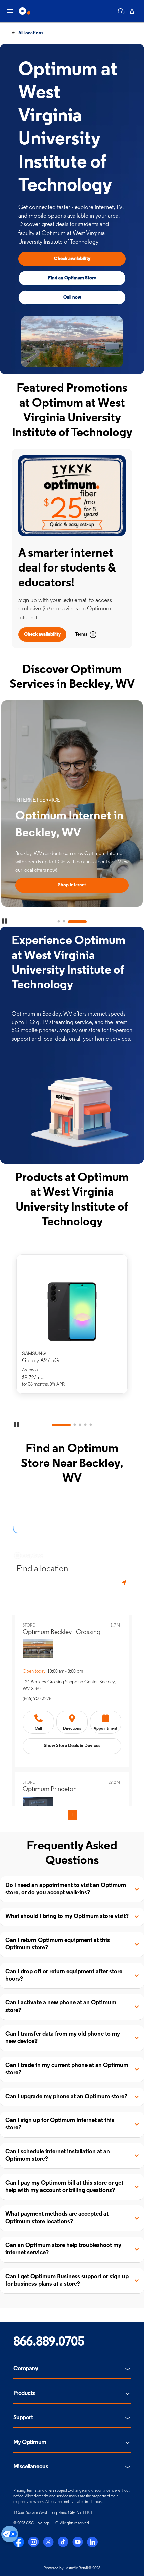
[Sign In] (132, 11)
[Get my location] (125, 1583)
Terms (81, 635)
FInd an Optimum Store (72, 278)
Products (24, 2394)
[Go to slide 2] (64, 922)
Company (26, 2369)
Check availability (72, 259)
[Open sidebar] (10, 11)
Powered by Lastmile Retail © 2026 (72, 2568)
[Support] (121, 11)
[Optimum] (25, 11)
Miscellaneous (31, 2467)
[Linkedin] (92, 2542)
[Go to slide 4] (85, 1425)
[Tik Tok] (63, 2542)
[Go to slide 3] (77, 922)
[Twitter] (48, 2542)
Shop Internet (72, 885)
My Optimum (30, 2443)
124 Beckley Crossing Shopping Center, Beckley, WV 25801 (69, 1685)
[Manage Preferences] (10, 2534)
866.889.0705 (49, 2342)
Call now (72, 298)
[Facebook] (19, 2542)
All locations (30, 33)
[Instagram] (33, 2542)
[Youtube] (78, 2542)
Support (23, 2418)
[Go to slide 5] (91, 1425)
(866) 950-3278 (37, 1699)
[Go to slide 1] (59, 922)
